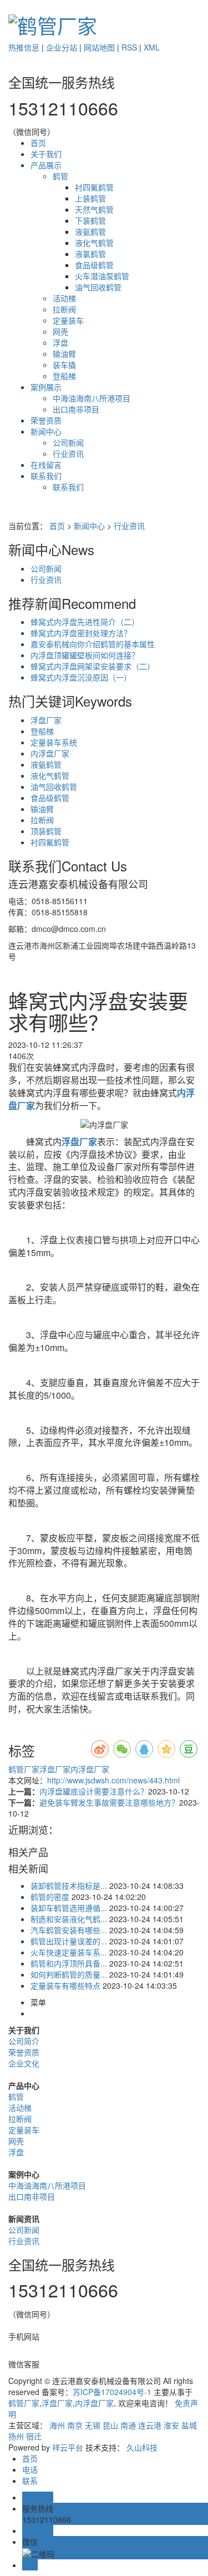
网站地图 (99, 47)
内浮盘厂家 (50, 753)
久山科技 (142, 2447)
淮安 (171, 2425)
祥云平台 (68, 2447)
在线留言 (46, 465)
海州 (57, 2425)
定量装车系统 (54, 742)
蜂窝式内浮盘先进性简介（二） (85, 622)
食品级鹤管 (94, 265)
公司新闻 (68, 442)
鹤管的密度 (50, 1897)
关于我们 (46, 154)
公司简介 (24, 2041)
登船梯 (64, 376)
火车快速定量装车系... (69, 1952)
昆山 (110, 2425)
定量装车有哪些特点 (65, 1985)
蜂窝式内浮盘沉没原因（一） (81, 677)
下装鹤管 (90, 220)
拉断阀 (64, 309)
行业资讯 (68, 453)
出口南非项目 (76, 409)
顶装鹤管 (46, 831)
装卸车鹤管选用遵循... (69, 1908)
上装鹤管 (90, 198)
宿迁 (34, 2436)
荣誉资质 (46, 420)
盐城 (189, 2425)
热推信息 (24, 47)
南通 (128, 2425)
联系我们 (46, 476)
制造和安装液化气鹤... (69, 1919)
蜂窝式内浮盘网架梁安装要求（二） (93, 666)
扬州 (16, 2436)
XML (152, 47)
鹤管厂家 (24, 1769)
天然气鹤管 (94, 209)
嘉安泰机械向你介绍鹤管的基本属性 (93, 644)
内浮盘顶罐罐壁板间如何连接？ (85, 655)
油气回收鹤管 (98, 287)
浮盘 (60, 342)
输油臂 (64, 354)
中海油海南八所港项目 (92, 398)
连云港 (150, 2425)
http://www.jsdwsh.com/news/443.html (113, 1780)
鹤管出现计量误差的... (69, 1941)
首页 (38, 143)
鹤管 (60, 176)
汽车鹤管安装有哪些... (69, 1930)
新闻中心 (46, 431)
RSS (129, 47)
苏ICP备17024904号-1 (112, 2392)
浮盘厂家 (46, 720)
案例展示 (46, 387)
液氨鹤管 (90, 231)
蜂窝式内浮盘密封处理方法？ (81, 633)
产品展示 (46, 165)
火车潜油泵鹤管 (102, 276)
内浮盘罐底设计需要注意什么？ (94, 1791)
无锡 (93, 2425)
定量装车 (68, 320)
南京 (75, 2425)
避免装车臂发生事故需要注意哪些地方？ (109, 1802)
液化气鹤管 (94, 243)
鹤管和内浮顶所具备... (69, 1963)
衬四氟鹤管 (94, 187)
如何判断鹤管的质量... (69, 1974)
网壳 (60, 331)
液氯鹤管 (90, 254)
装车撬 (64, 365)
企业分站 (62, 47)
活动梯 (64, 298)
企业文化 (24, 2063)
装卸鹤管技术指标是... (69, 1886)
